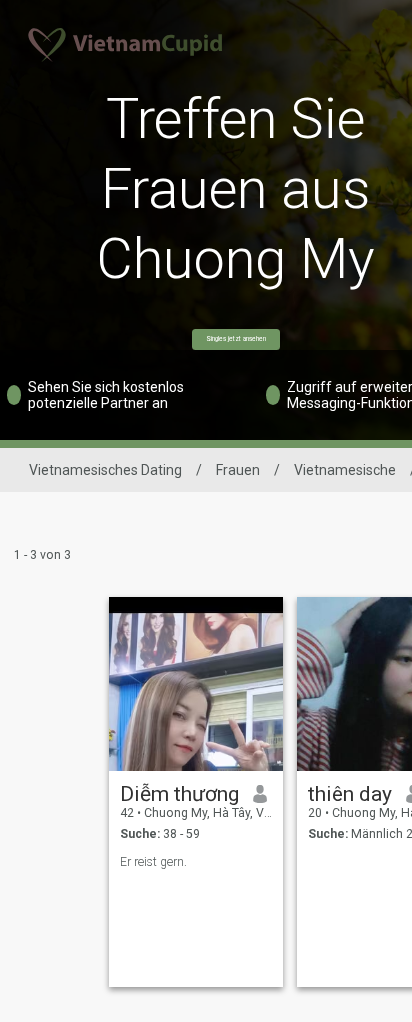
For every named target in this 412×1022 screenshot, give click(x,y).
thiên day (350, 794)
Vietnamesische (345, 470)
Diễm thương (179, 794)
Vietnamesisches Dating (105, 470)
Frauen (238, 470)
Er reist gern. (153, 862)
